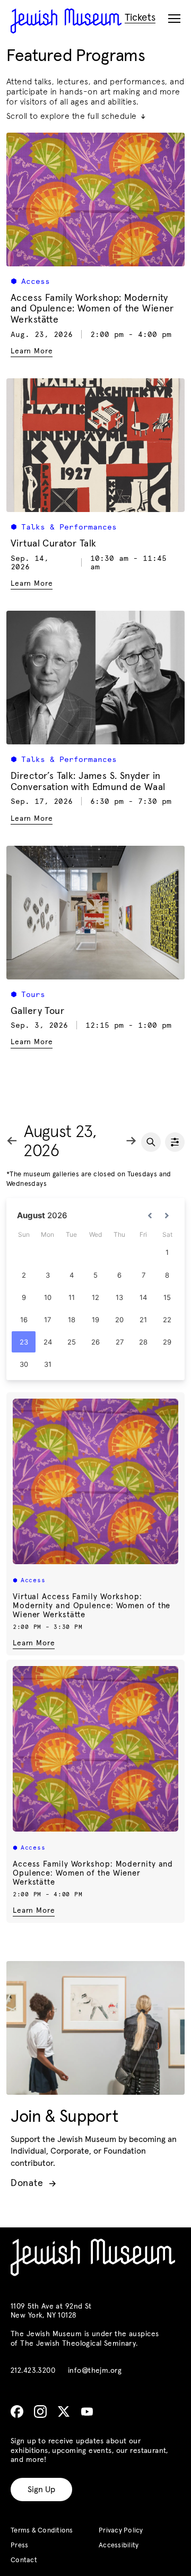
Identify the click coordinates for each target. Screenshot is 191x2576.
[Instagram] (40, 2412)
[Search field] (151, 1142)
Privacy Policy (121, 2531)
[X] (64, 2412)
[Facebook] (17, 2412)
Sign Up (41, 2490)
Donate (33, 2183)
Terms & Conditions (42, 2531)
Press (19, 2545)
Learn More (34, 1643)
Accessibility (119, 2545)
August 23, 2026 (60, 1142)
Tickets (140, 18)
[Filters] (175, 1142)
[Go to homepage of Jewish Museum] (66, 21)
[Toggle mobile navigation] (174, 19)
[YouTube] (87, 2412)
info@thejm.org (95, 2371)
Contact (24, 2560)
